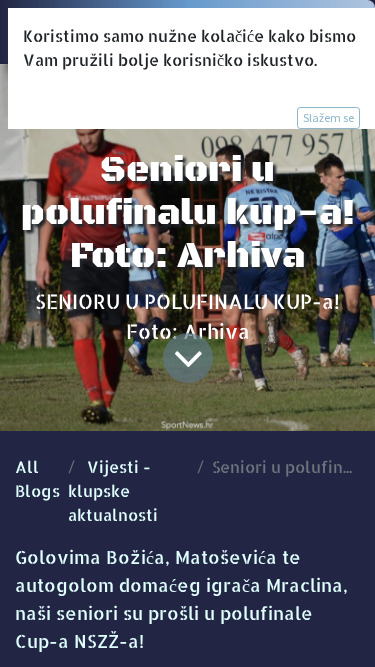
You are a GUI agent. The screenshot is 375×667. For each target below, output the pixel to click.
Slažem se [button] (328, 117)
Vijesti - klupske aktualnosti (113, 490)
